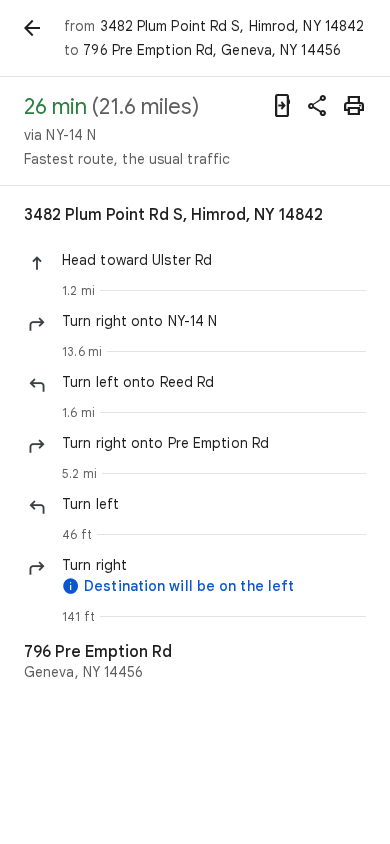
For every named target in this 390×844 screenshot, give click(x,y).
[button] (214, 260)
